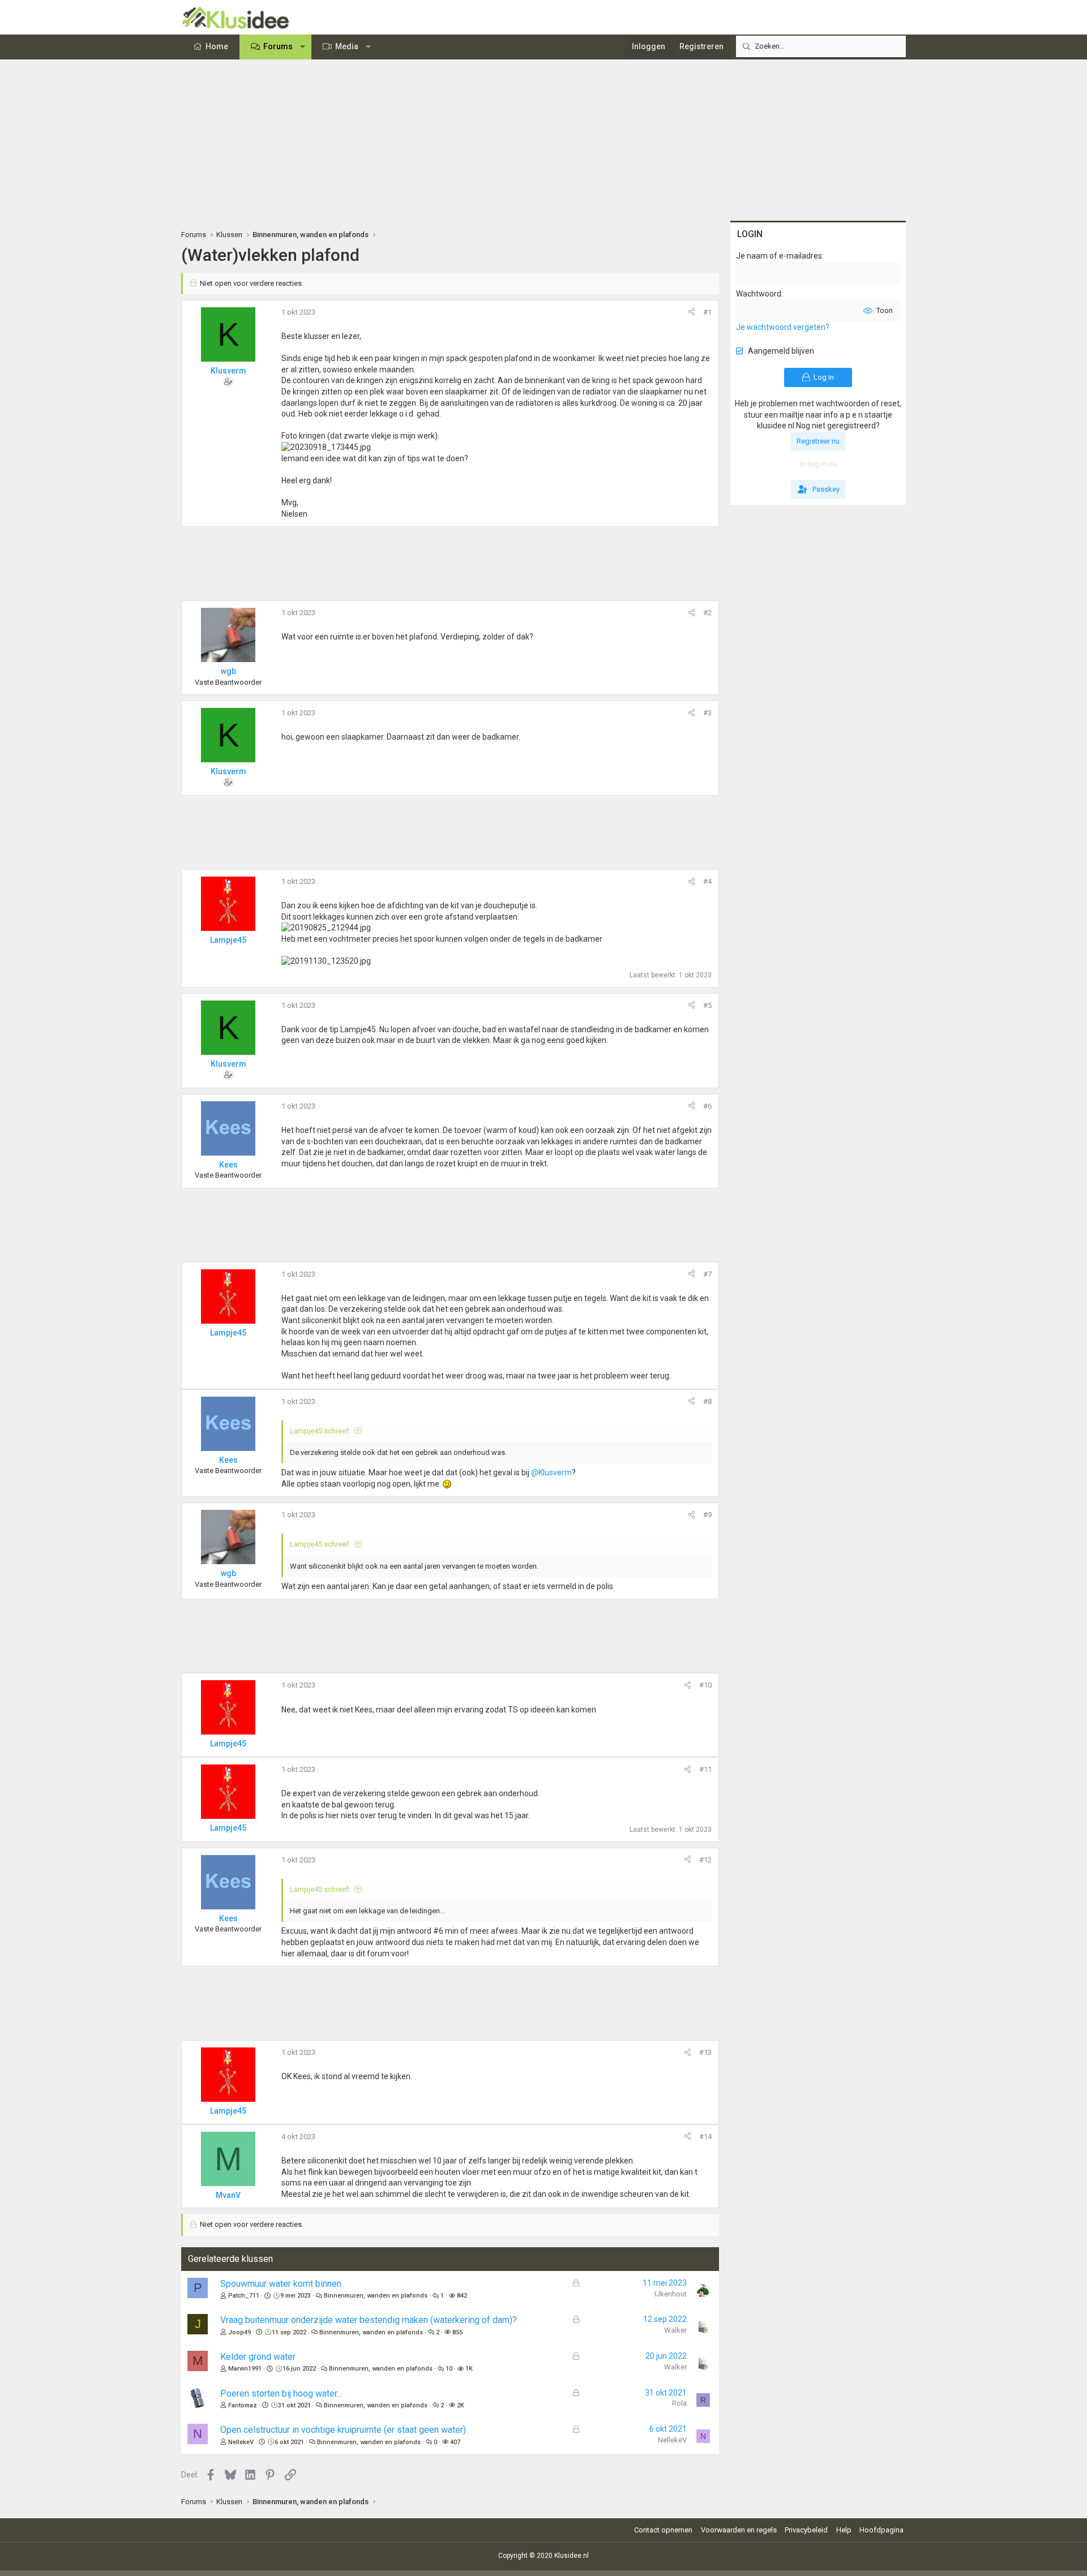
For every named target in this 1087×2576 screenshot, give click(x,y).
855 (457, 2332)
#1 (707, 312)
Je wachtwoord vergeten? (783, 327)
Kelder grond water (258, 2357)
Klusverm (228, 371)
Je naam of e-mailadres (779, 256)
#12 (705, 1860)
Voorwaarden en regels (739, 2530)
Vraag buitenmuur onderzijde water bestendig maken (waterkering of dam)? (369, 2320)
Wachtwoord (759, 294)
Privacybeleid (806, 2530)
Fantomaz (243, 2405)
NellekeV (241, 2442)
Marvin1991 (245, 2369)
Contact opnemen (663, 2530)
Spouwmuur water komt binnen (281, 2284)
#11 (705, 1769)
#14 (705, 2137)
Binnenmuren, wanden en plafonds (376, 2296)
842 (462, 2296)
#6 (707, 1106)
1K (469, 2369)
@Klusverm (551, 1472)
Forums (278, 46)
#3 (707, 713)
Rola (679, 2403)
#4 (707, 881)
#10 (705, 1685)
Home (217, 46)
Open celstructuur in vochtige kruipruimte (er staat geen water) (343, 2430)
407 (455, 2442)
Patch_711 (244, 2296)
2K (461, 2405)
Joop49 (239, 2332)
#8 (707, 1401)
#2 (707, 613)
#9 (707, 1515)
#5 (707, 1005)
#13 (705, 2052)
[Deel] (692, 312)
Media (347, 46)
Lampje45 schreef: (320, 1431)
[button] (303, 47)
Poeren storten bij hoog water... (281, 2393)
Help (844, 2530)
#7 (707, 1274)
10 (449, 2369)
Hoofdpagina (881, 2530)
